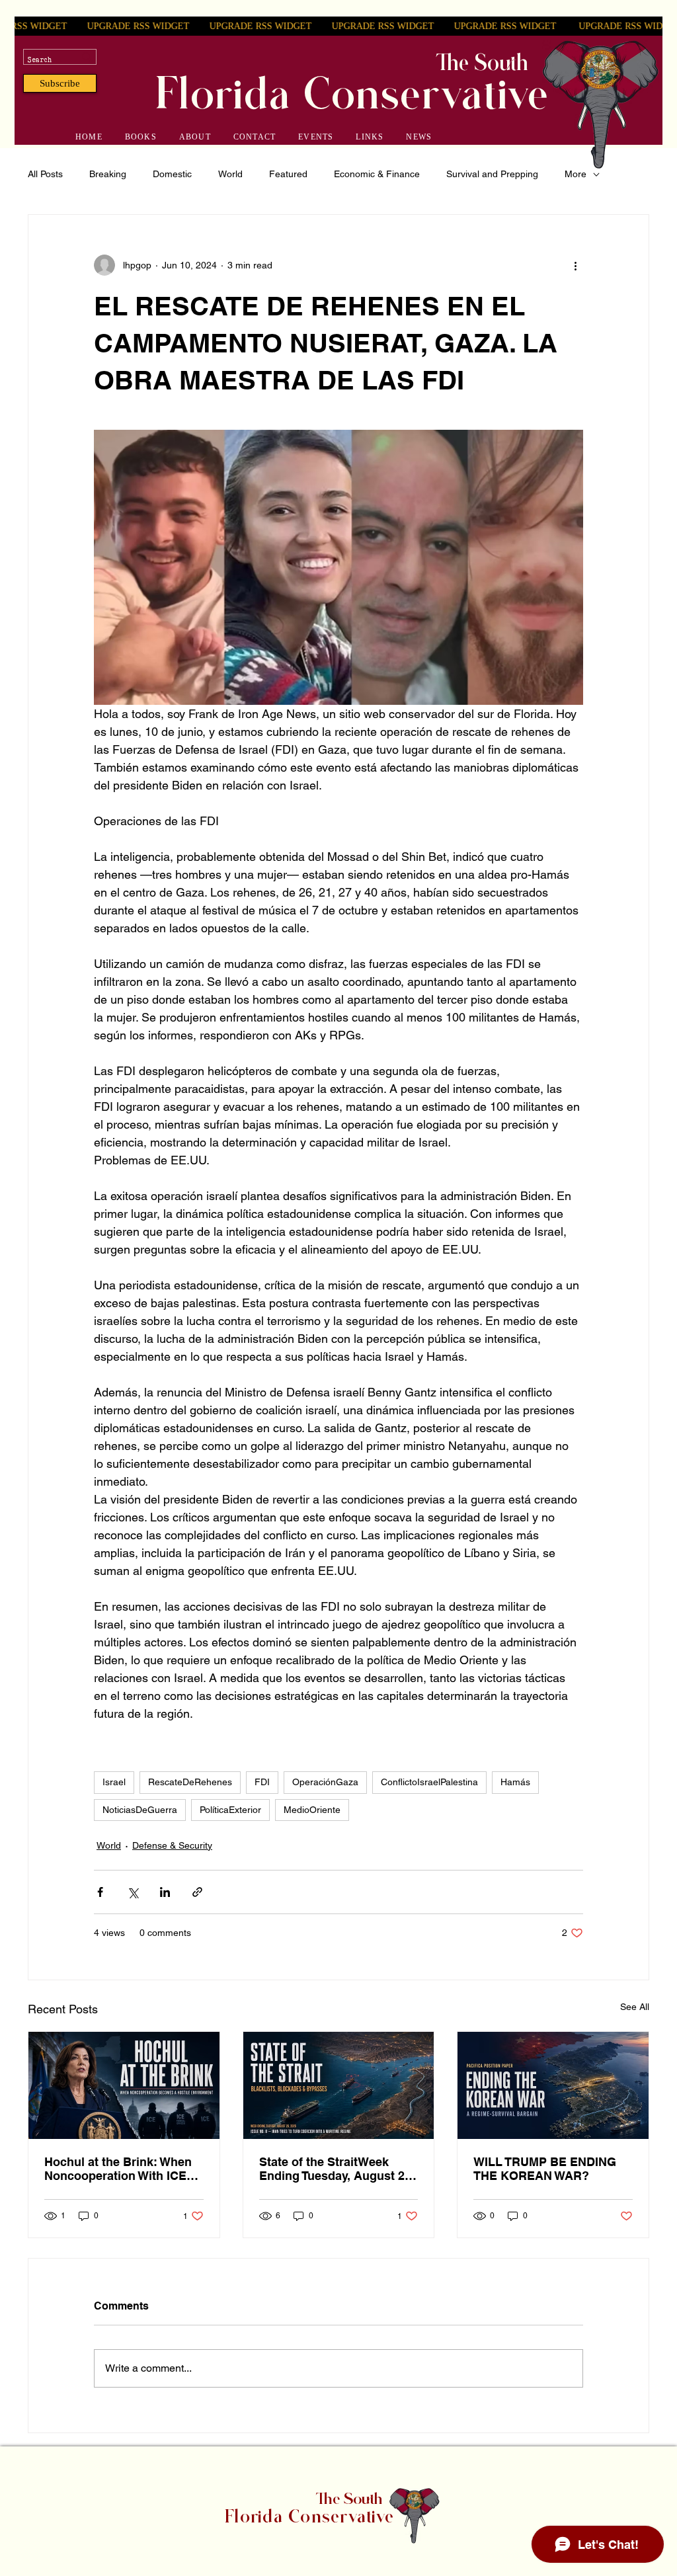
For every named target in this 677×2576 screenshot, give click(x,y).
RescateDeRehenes (190, 1782)
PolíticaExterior (230, 1810)
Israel (114, 1782)
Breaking (108, 174)
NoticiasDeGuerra (140, 1810)
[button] (60, 83)
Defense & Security (172, 1845)
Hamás (515, 1782)
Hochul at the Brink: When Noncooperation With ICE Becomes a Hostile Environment (118, 2169)
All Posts (45, 174)
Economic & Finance (377, 174)
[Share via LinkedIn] (165, 1892)
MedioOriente (312, 1810)
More (576, 174)
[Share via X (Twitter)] (133, 1892)
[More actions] (575, 265)
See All (635, 2007)
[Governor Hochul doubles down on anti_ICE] (124, 2085)
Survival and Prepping (492, 174)
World (230, 174)
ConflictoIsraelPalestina (429, 1782)
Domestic (172, 174)
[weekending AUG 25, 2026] (339, 2085)
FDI (262, 1782)
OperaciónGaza (325, 1782)
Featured (288, 174)
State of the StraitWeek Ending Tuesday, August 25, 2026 (337, 2169)
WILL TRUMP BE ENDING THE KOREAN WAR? (545, 2169)
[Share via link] (197, 1892)
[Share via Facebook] (100, 1892)
